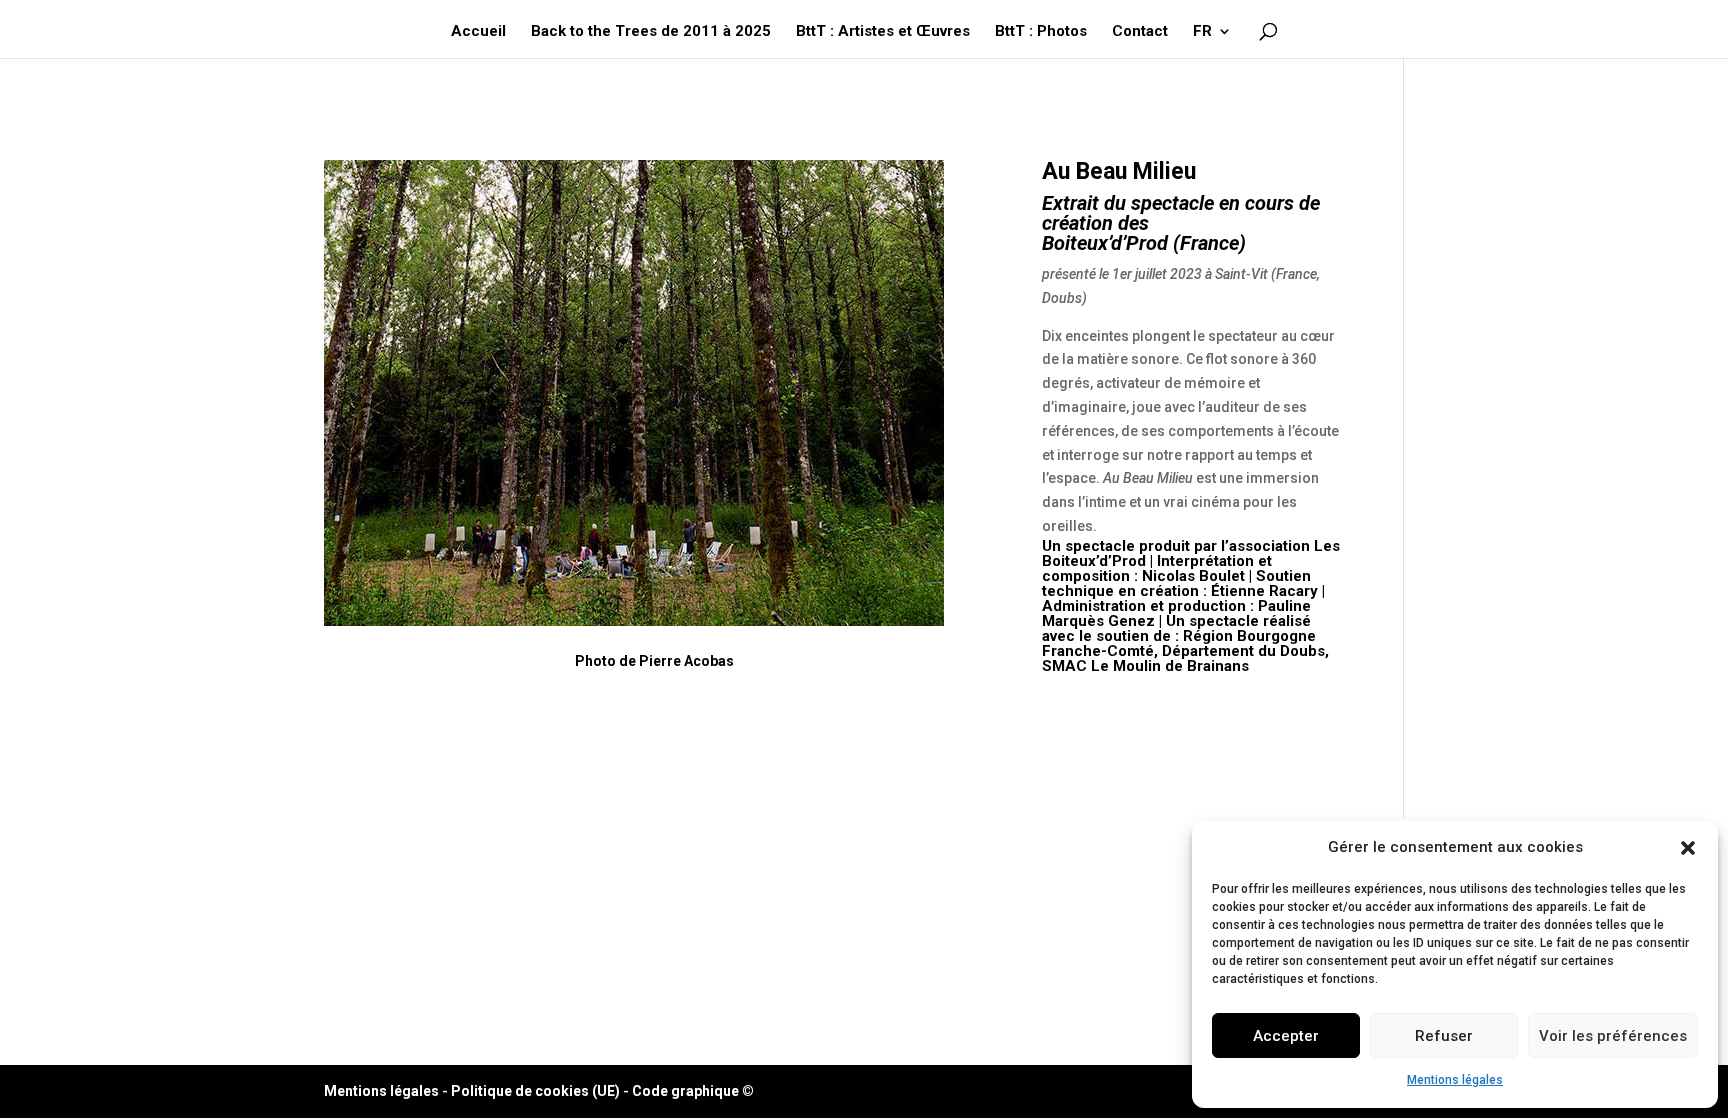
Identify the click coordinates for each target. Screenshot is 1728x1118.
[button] (1688, 848)
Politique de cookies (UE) (535, 1091)
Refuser (1444, 1036)
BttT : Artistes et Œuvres (883, 32)
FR (1202, 32)
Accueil (478, 32)
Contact (1140, 32)
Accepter (1286, 1036)
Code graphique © (693, 1091)
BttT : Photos (1041, 32)
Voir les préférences (1613, 1036)
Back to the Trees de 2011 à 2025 (651, 32)
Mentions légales (1455, 1080)
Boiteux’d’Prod (1105, 243)
